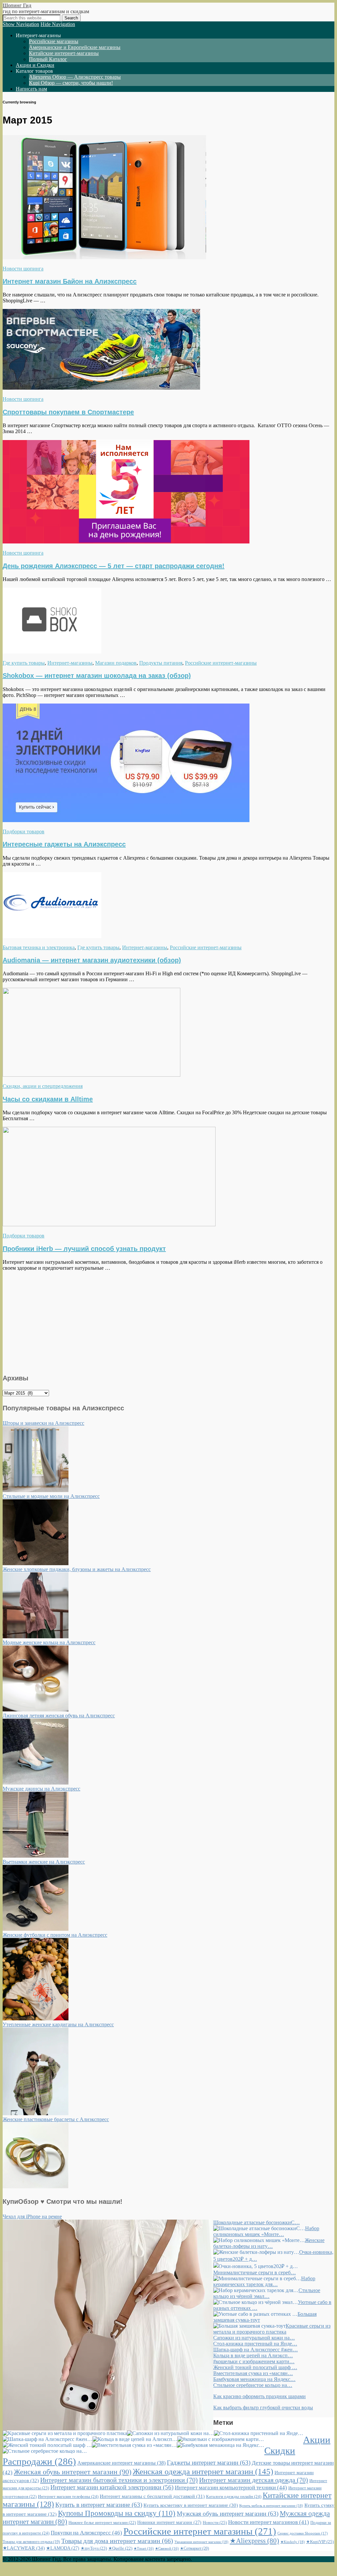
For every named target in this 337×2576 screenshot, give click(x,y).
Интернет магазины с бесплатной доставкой (152, 2496)
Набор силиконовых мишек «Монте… (266, 2231)
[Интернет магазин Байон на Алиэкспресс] (104, 257)
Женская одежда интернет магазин (203, 2471)
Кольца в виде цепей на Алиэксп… (253, 2355)
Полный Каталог (48, 59)
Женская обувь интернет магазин (73, 2472)
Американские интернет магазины (121, 2463)
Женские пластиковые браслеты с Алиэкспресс (56, 2119)
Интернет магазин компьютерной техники (231, 2488)
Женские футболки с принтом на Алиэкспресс (55, 1935)
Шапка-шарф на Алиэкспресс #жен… (256, 2350)
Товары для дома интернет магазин (117, 2541)
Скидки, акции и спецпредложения (43, 1086)
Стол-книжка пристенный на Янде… (255, 2344)
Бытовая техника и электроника (39, 947)
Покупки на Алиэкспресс (86, 2533)
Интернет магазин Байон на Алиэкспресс (70, 281)
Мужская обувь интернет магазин (228, 2514)
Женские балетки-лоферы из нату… (269, 2243)
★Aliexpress (254, 2541)
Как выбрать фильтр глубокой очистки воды (263, 2408)
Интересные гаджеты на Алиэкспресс (64, 844)
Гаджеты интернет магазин (209, 2463)
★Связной (167, 2548)
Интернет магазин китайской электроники (112, 2487)
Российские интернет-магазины (221, 663)
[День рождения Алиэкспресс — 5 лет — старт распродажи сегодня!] (126, 542)
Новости (215, 2522)
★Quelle (120, 2548)
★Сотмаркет (194, 2548)
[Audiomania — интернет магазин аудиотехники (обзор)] (52, 936)
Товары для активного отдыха (31, 2542)
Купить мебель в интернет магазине (271, 2506)
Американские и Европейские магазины (75, 47)
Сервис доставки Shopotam (303, 2533)
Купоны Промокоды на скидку (117, 2513)
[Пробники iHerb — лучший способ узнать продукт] (109, 1224)
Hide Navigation (58, 24)
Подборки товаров (24, 831)
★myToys (94, 2548)
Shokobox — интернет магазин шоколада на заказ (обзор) (97, 676)
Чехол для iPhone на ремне (32, 2216)
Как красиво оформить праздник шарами (259, 2396)
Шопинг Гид (17, 5)
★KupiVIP (320, 2542)
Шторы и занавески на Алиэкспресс (43, 1423)
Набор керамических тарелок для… (264, 2281)
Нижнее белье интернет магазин (102, 2523)
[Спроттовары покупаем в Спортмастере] (101, 388)
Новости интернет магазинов (269, 2522)
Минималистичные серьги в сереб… (255, 2272)
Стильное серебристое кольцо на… (253, 2385)
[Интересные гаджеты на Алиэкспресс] (126, 820)
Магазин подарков (116, 663)
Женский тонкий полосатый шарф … (255, 2367)
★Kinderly (293, 2542)
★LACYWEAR (24, 2548)
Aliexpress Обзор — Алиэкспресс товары (75, 77)
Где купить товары (24, 663)
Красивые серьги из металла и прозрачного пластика (272, 2329)
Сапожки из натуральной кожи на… (254, 2338)
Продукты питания (161, 663)
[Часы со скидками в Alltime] (91, 1075)
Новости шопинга (23, 269)
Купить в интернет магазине (99, 2505)
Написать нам (31, 89)
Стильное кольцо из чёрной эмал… (267, 2293)
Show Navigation (21, 24)
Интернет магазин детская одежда (254, 2480)
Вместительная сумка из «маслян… (253, 2373)
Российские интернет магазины (200, 2531)
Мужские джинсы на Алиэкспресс (41, 1789)
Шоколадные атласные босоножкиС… (257, 2222)
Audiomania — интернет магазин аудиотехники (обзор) (92, 960)
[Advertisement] (168, 1321)
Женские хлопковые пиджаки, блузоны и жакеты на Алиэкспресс (77, 1569)
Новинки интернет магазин (169, 2522)
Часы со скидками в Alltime (48, 1099)
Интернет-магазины (70, 663)
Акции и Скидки (35, 65)
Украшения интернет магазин (201, 2542)
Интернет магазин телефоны (68, 2496)
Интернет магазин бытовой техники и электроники (119, 2480)
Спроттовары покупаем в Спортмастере (68, 412)
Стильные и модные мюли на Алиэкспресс (51, 1496)
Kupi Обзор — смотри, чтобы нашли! (71, 83)
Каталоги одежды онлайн (234, 2496)
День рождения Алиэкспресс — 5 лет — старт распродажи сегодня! (114, 566)
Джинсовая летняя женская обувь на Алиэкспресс (59, 1716)
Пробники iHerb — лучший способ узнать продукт (84, 1249)
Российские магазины (54, 41)
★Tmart (144, 2548)
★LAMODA (63, 2548)
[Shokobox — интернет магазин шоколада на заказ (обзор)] (52, 652)
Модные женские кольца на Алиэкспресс (49, 1642)
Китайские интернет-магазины (64, 53)
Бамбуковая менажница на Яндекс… (254, 2379)
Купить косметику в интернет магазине (191, 2505)
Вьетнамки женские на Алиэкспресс (44, 1862)
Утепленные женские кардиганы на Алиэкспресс (58, 2024)
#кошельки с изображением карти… (254, 2361)
